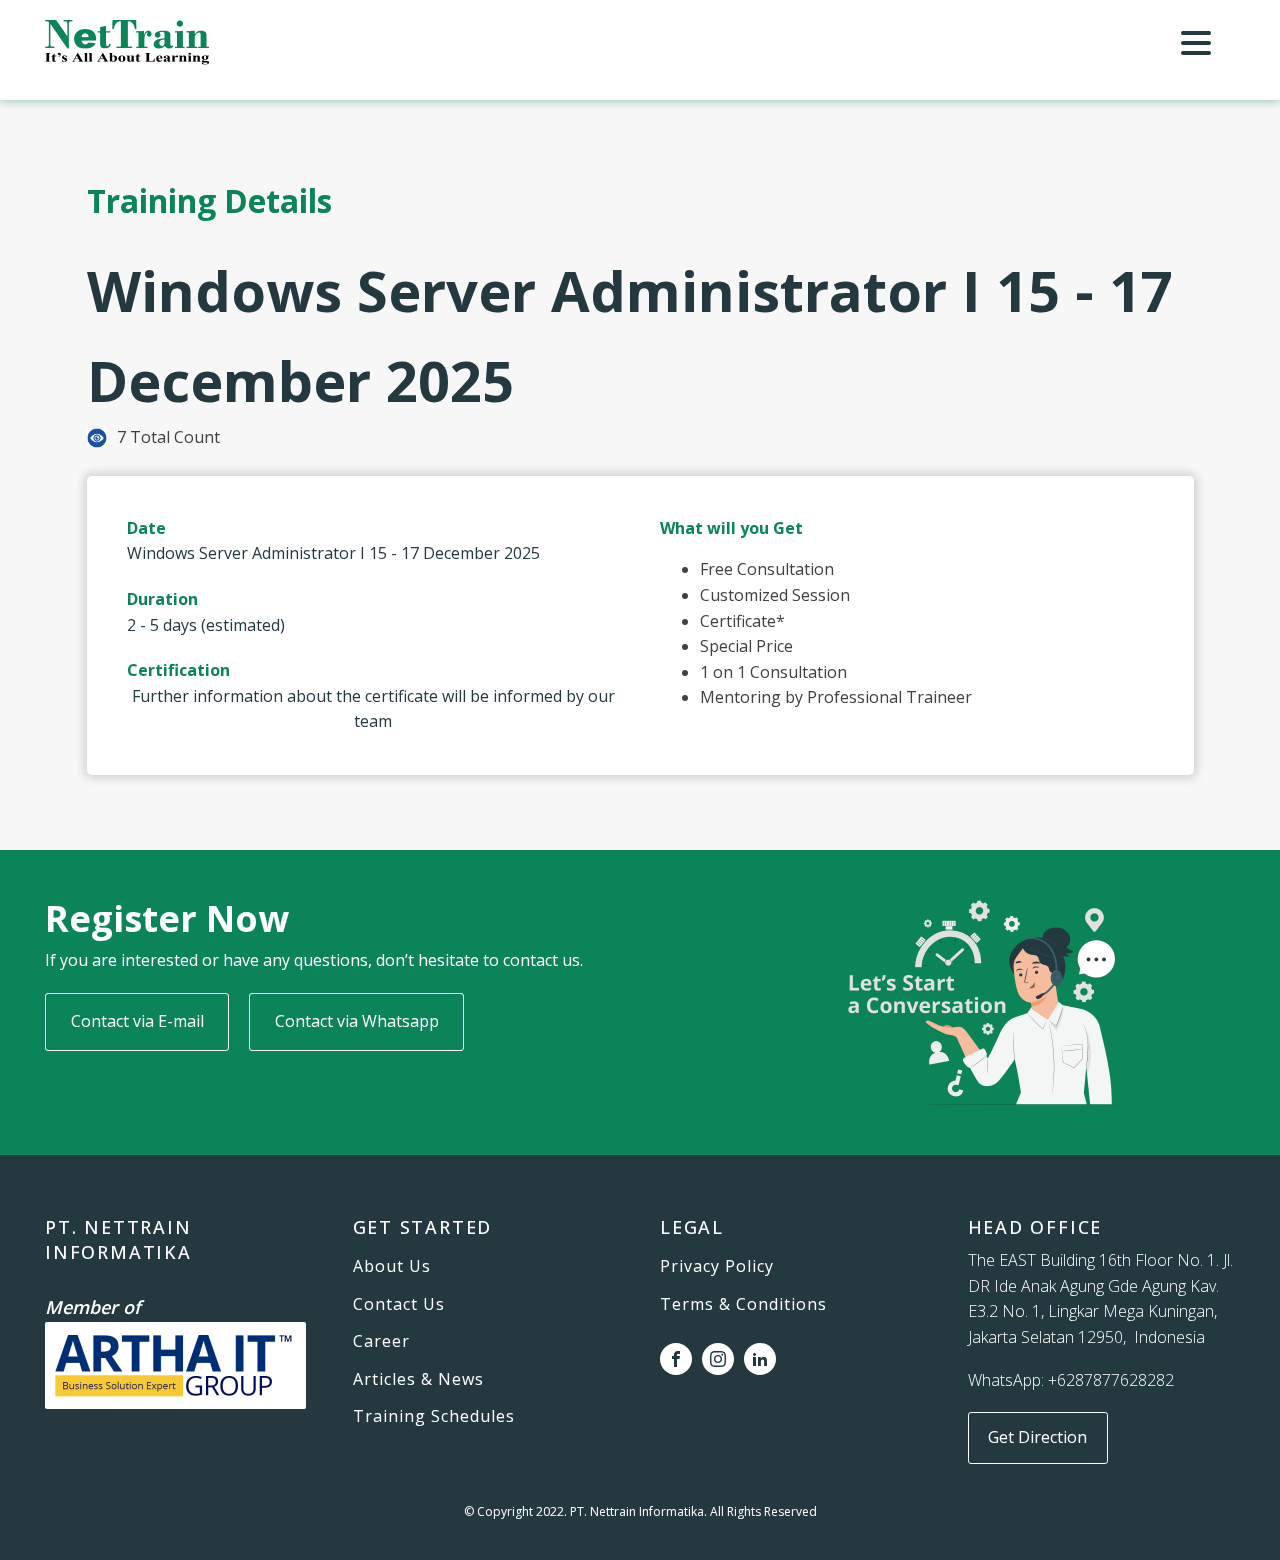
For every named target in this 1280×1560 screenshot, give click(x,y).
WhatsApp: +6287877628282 (1071, 1380)
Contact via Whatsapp (357, 1021)
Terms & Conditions (743, 1305)
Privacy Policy (717, 1267)
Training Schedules (434, 1417)
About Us (392, 1267)
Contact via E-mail (137, 1021)
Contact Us (399, 1305)
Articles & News (418, 1380)
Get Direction (1037, 1437)
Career (381, 1342)
